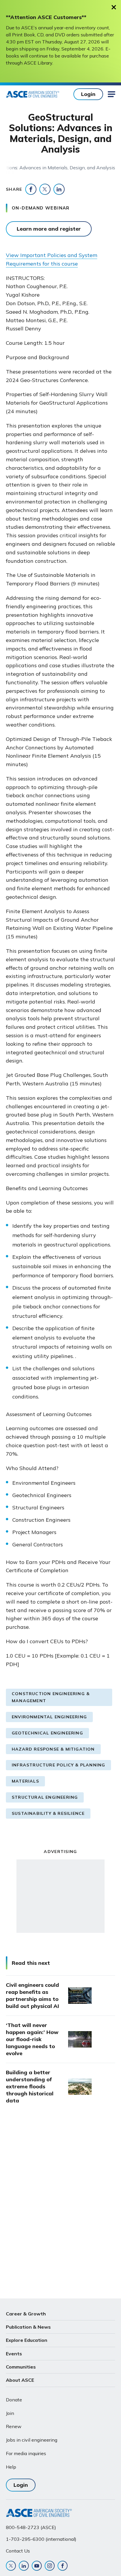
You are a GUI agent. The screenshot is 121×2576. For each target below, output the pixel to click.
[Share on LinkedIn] (59, 189)
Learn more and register (49, 229)
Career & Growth (26, 2314)
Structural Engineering (45, 1797)
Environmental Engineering (49, 1717)
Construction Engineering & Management (51, 1697)
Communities (21, 2367)
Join (10, 2413)
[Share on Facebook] (31, 189)
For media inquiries (26, 2453)
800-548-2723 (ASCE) (31, 2527)
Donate (14, 2400)
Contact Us (18, 2551)
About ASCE (20, 2380)
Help (11, 2467)
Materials (25, 1781)
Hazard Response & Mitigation (53, 1749)
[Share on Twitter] (45, 189)
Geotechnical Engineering (47, 1733)
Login (88, 94)
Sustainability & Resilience (48, 1813)
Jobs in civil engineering (32, 2440)
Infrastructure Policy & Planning (58, 1765)
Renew (14, 2426)
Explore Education (27, 2340)
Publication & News (28, 2327)
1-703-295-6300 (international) (41, 2539)
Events (14, 2354)
